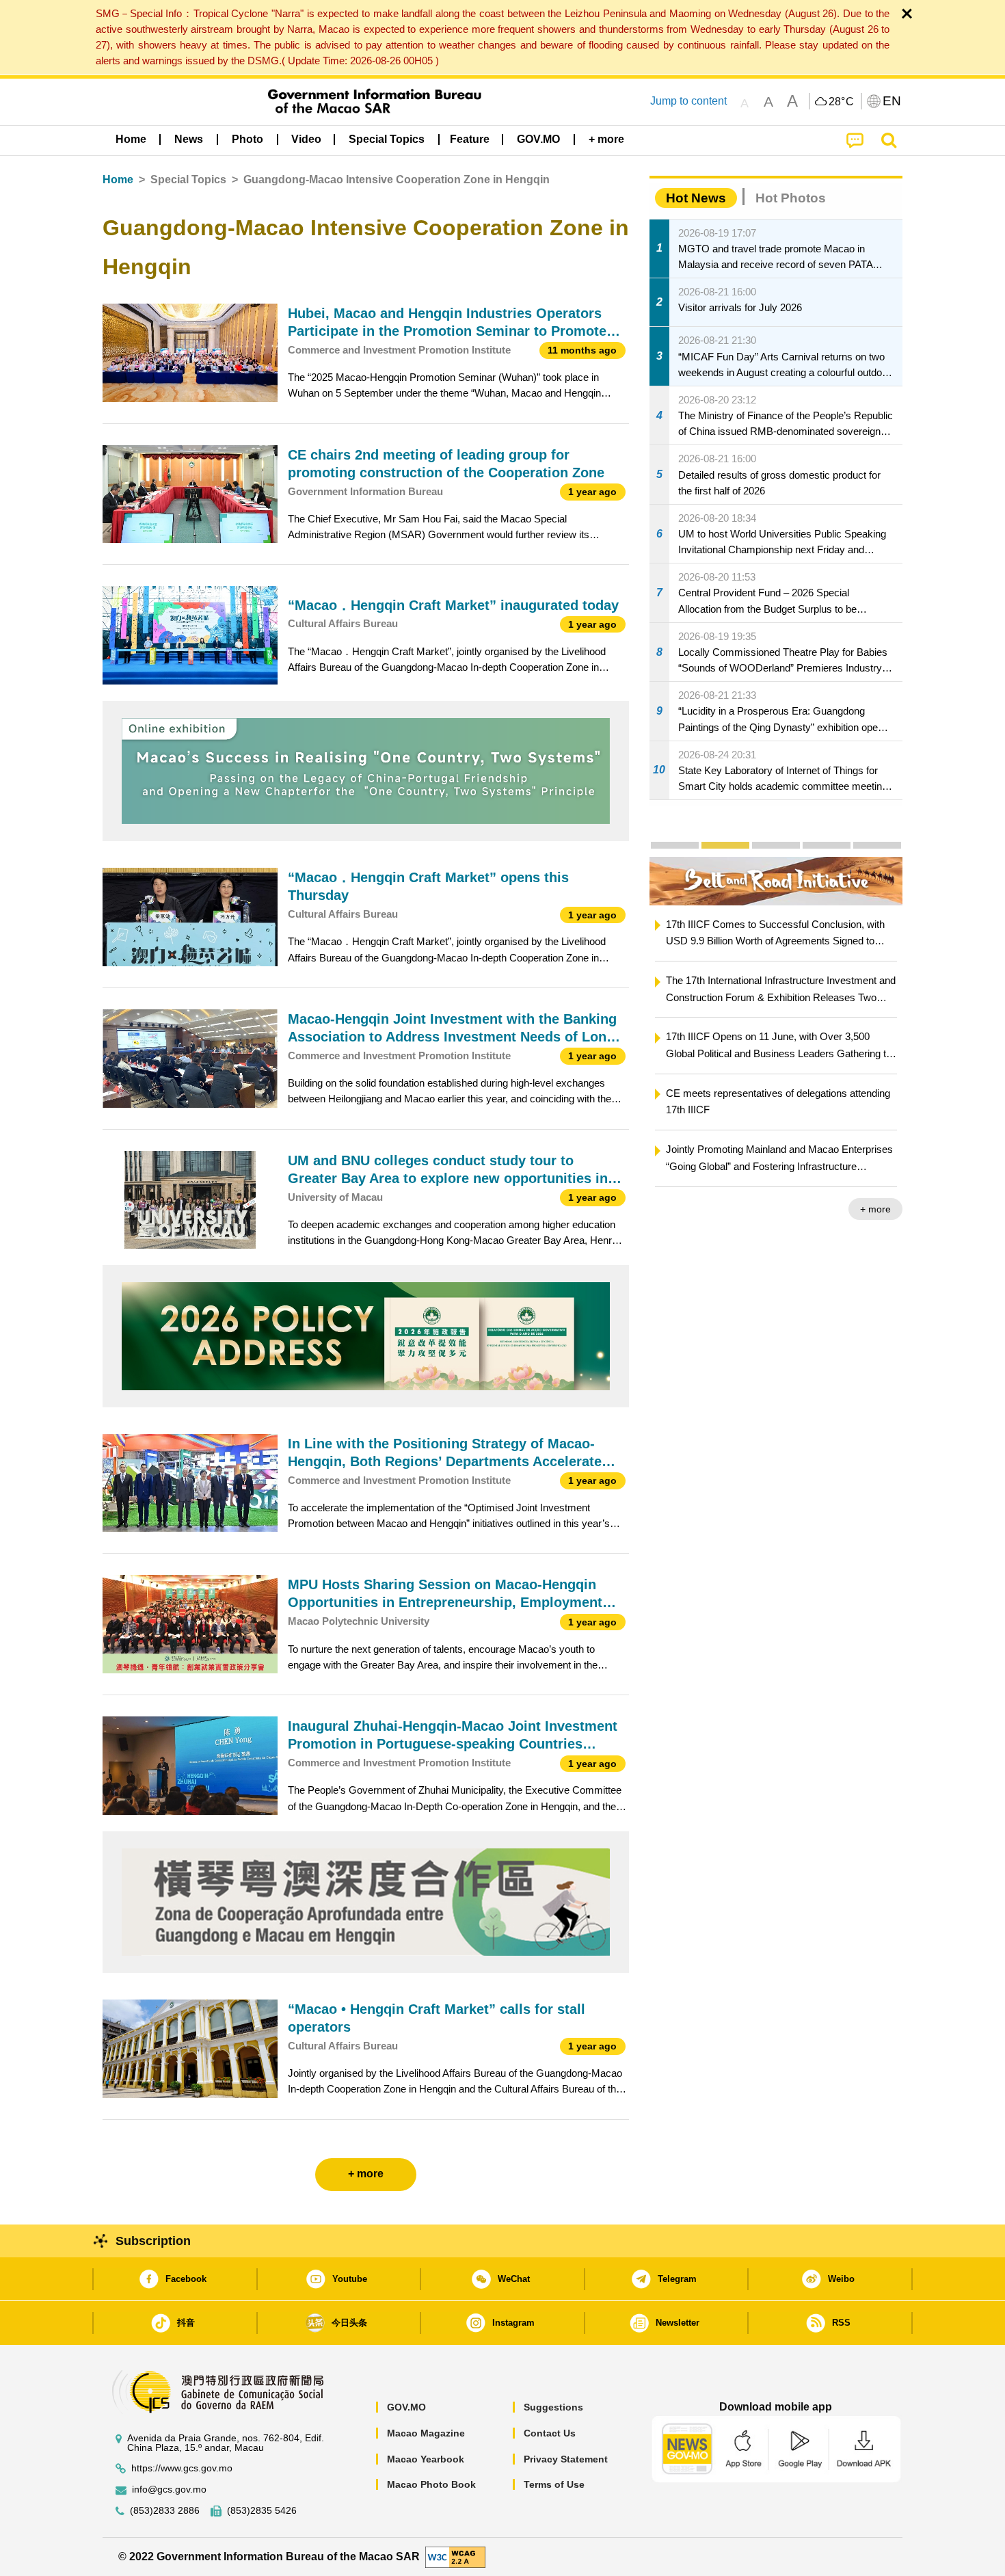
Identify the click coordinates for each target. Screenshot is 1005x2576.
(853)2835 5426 (262, 2511)
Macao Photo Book (431, 2484)
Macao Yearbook (426, 2459)
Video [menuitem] (306, 139)
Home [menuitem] (131, 139)
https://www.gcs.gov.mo (182, 2468)
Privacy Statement (566, 2459)
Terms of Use (554, 2484)
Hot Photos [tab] (791, 198)
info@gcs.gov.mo (169, 2489)
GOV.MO (406, 2407)
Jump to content (688, 101)
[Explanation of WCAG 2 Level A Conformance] (455, 2556)
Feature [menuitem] (470, 139)
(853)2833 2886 (165, 2511)
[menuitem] (189, 139)
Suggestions (553, 2407)
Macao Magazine (426, 2433)
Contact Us (550, 2433)
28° (842, 102)
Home (118, 180)
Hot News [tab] (696, 198)
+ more (875, 1209)
